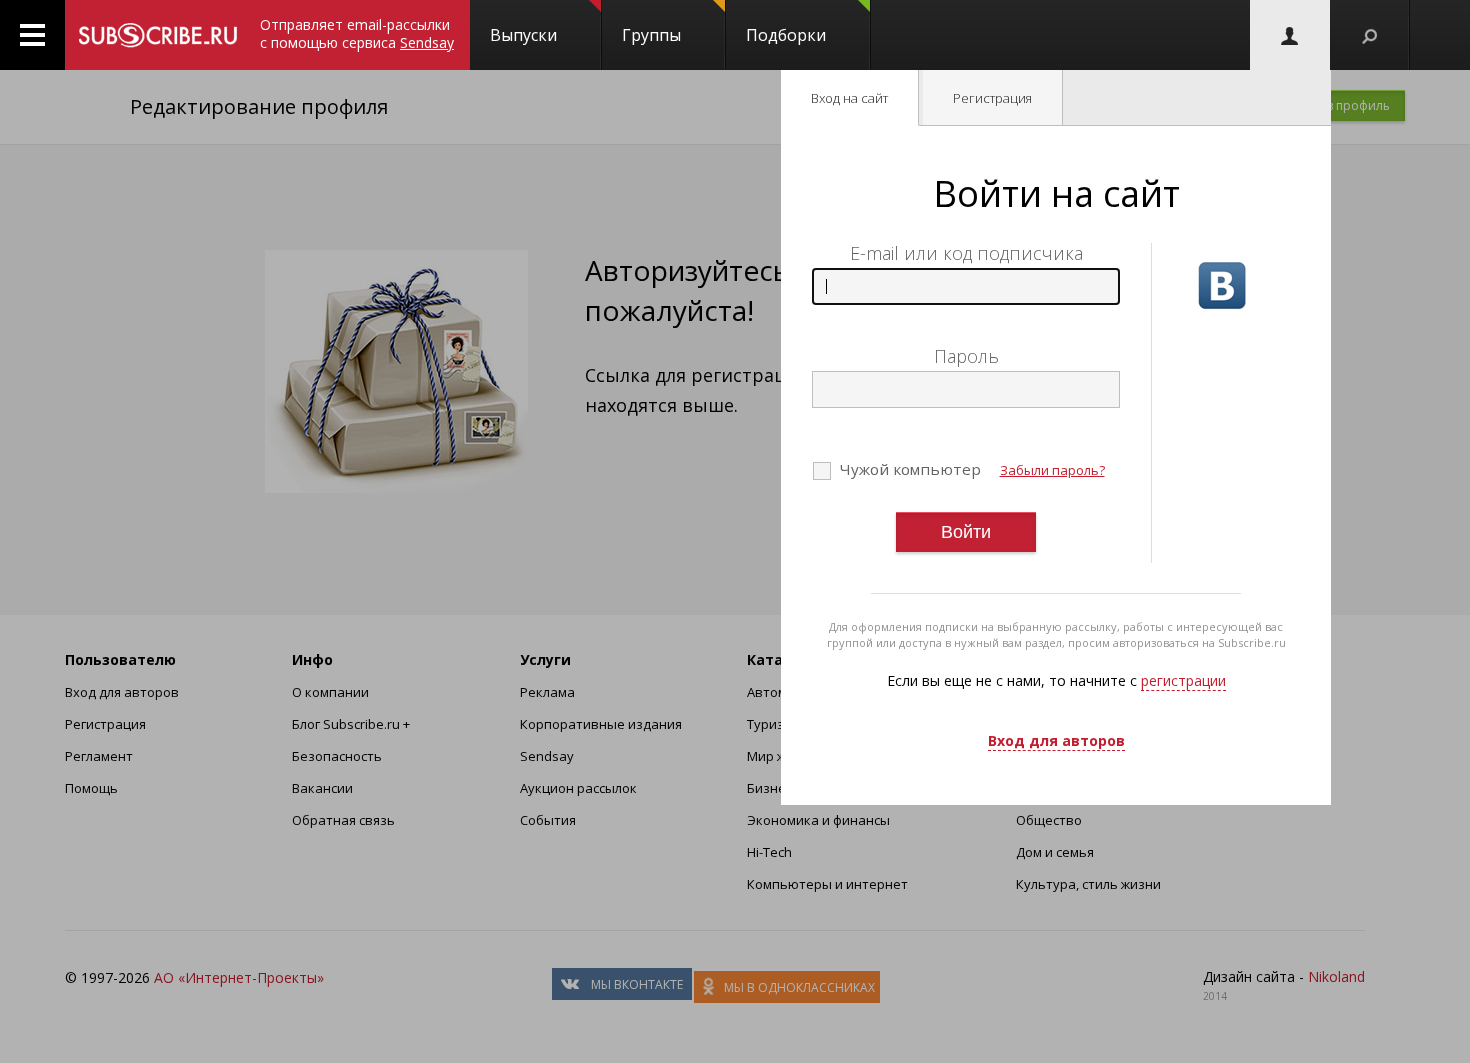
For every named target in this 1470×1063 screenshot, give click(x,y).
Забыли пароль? (1052, 470)
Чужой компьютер (908, 469)
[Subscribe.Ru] (157, 35)
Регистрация (992, 98)
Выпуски (523, 35)
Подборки (786, 35)
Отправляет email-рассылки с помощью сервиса (357, 33)
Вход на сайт (849, 98)
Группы (651, 35)
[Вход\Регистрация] (1290, 35)
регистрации (1183, 680)
